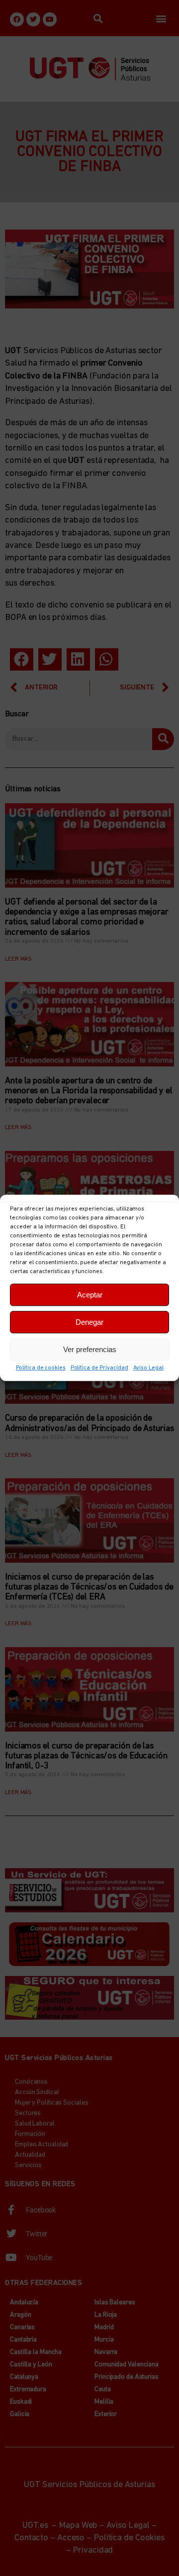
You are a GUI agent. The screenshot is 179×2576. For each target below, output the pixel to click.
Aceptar (90, 1295)
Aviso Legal (148, 1368)
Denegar (89, 1322)
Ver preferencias (90, 1349)
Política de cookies (41, 1368)
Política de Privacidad (99, 1368)
